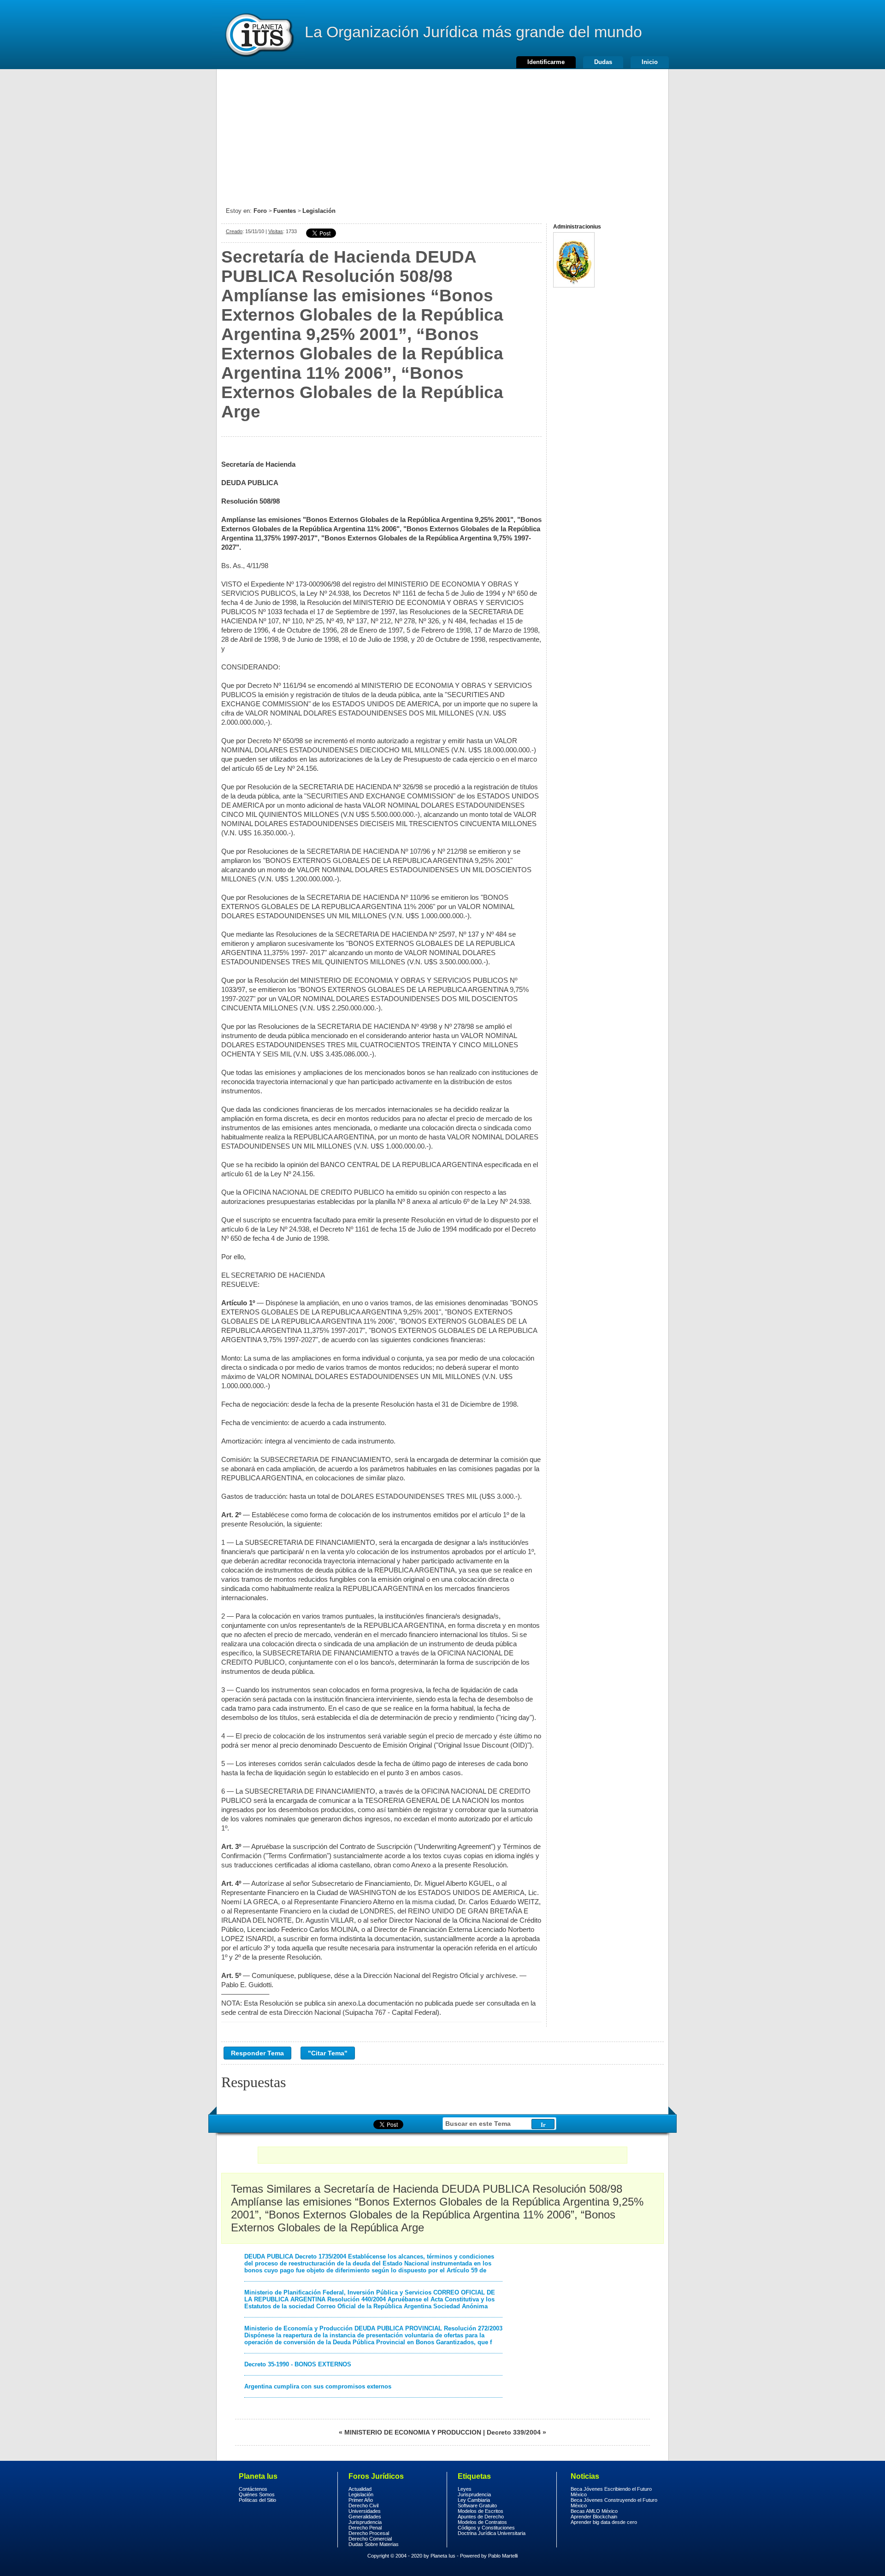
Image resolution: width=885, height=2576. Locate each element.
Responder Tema (257, 2053)
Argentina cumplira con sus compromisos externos (318, 2386)
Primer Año (361, 2500)
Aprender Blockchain (594, 2517)
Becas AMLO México (594, 2511)
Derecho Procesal (369, 2533)
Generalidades (365, 2517)
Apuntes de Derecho (481, 2517)
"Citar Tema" (328, 2053)
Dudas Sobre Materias (374, 2544)
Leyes (465, 2489)
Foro (260, 211)
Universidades (365, 2511)
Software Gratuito (477, 2506)
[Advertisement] (442, 134)
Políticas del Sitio (257, 2500)
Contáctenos (253, 2489)
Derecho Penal (365, 2528)
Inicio (650, 62)
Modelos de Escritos (481, 2511)
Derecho (259, 35)
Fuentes (285, 211)
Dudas (603, 62)
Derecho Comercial (370, 2539)
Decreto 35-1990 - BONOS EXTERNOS (298, 2364)
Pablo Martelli (503, 2556)
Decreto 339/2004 (514, 2432)
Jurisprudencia (365, 2522)
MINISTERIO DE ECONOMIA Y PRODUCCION (413, 2432)
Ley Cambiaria (474, 2500)
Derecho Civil (363, 2506)
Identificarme (546, 62)
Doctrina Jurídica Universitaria (492, 2533)
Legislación (319, 211)
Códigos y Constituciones (486, 2528)
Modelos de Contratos (482, 2522)
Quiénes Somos (257, 2494)
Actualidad (360, 2489)
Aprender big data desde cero (604, 2522)
